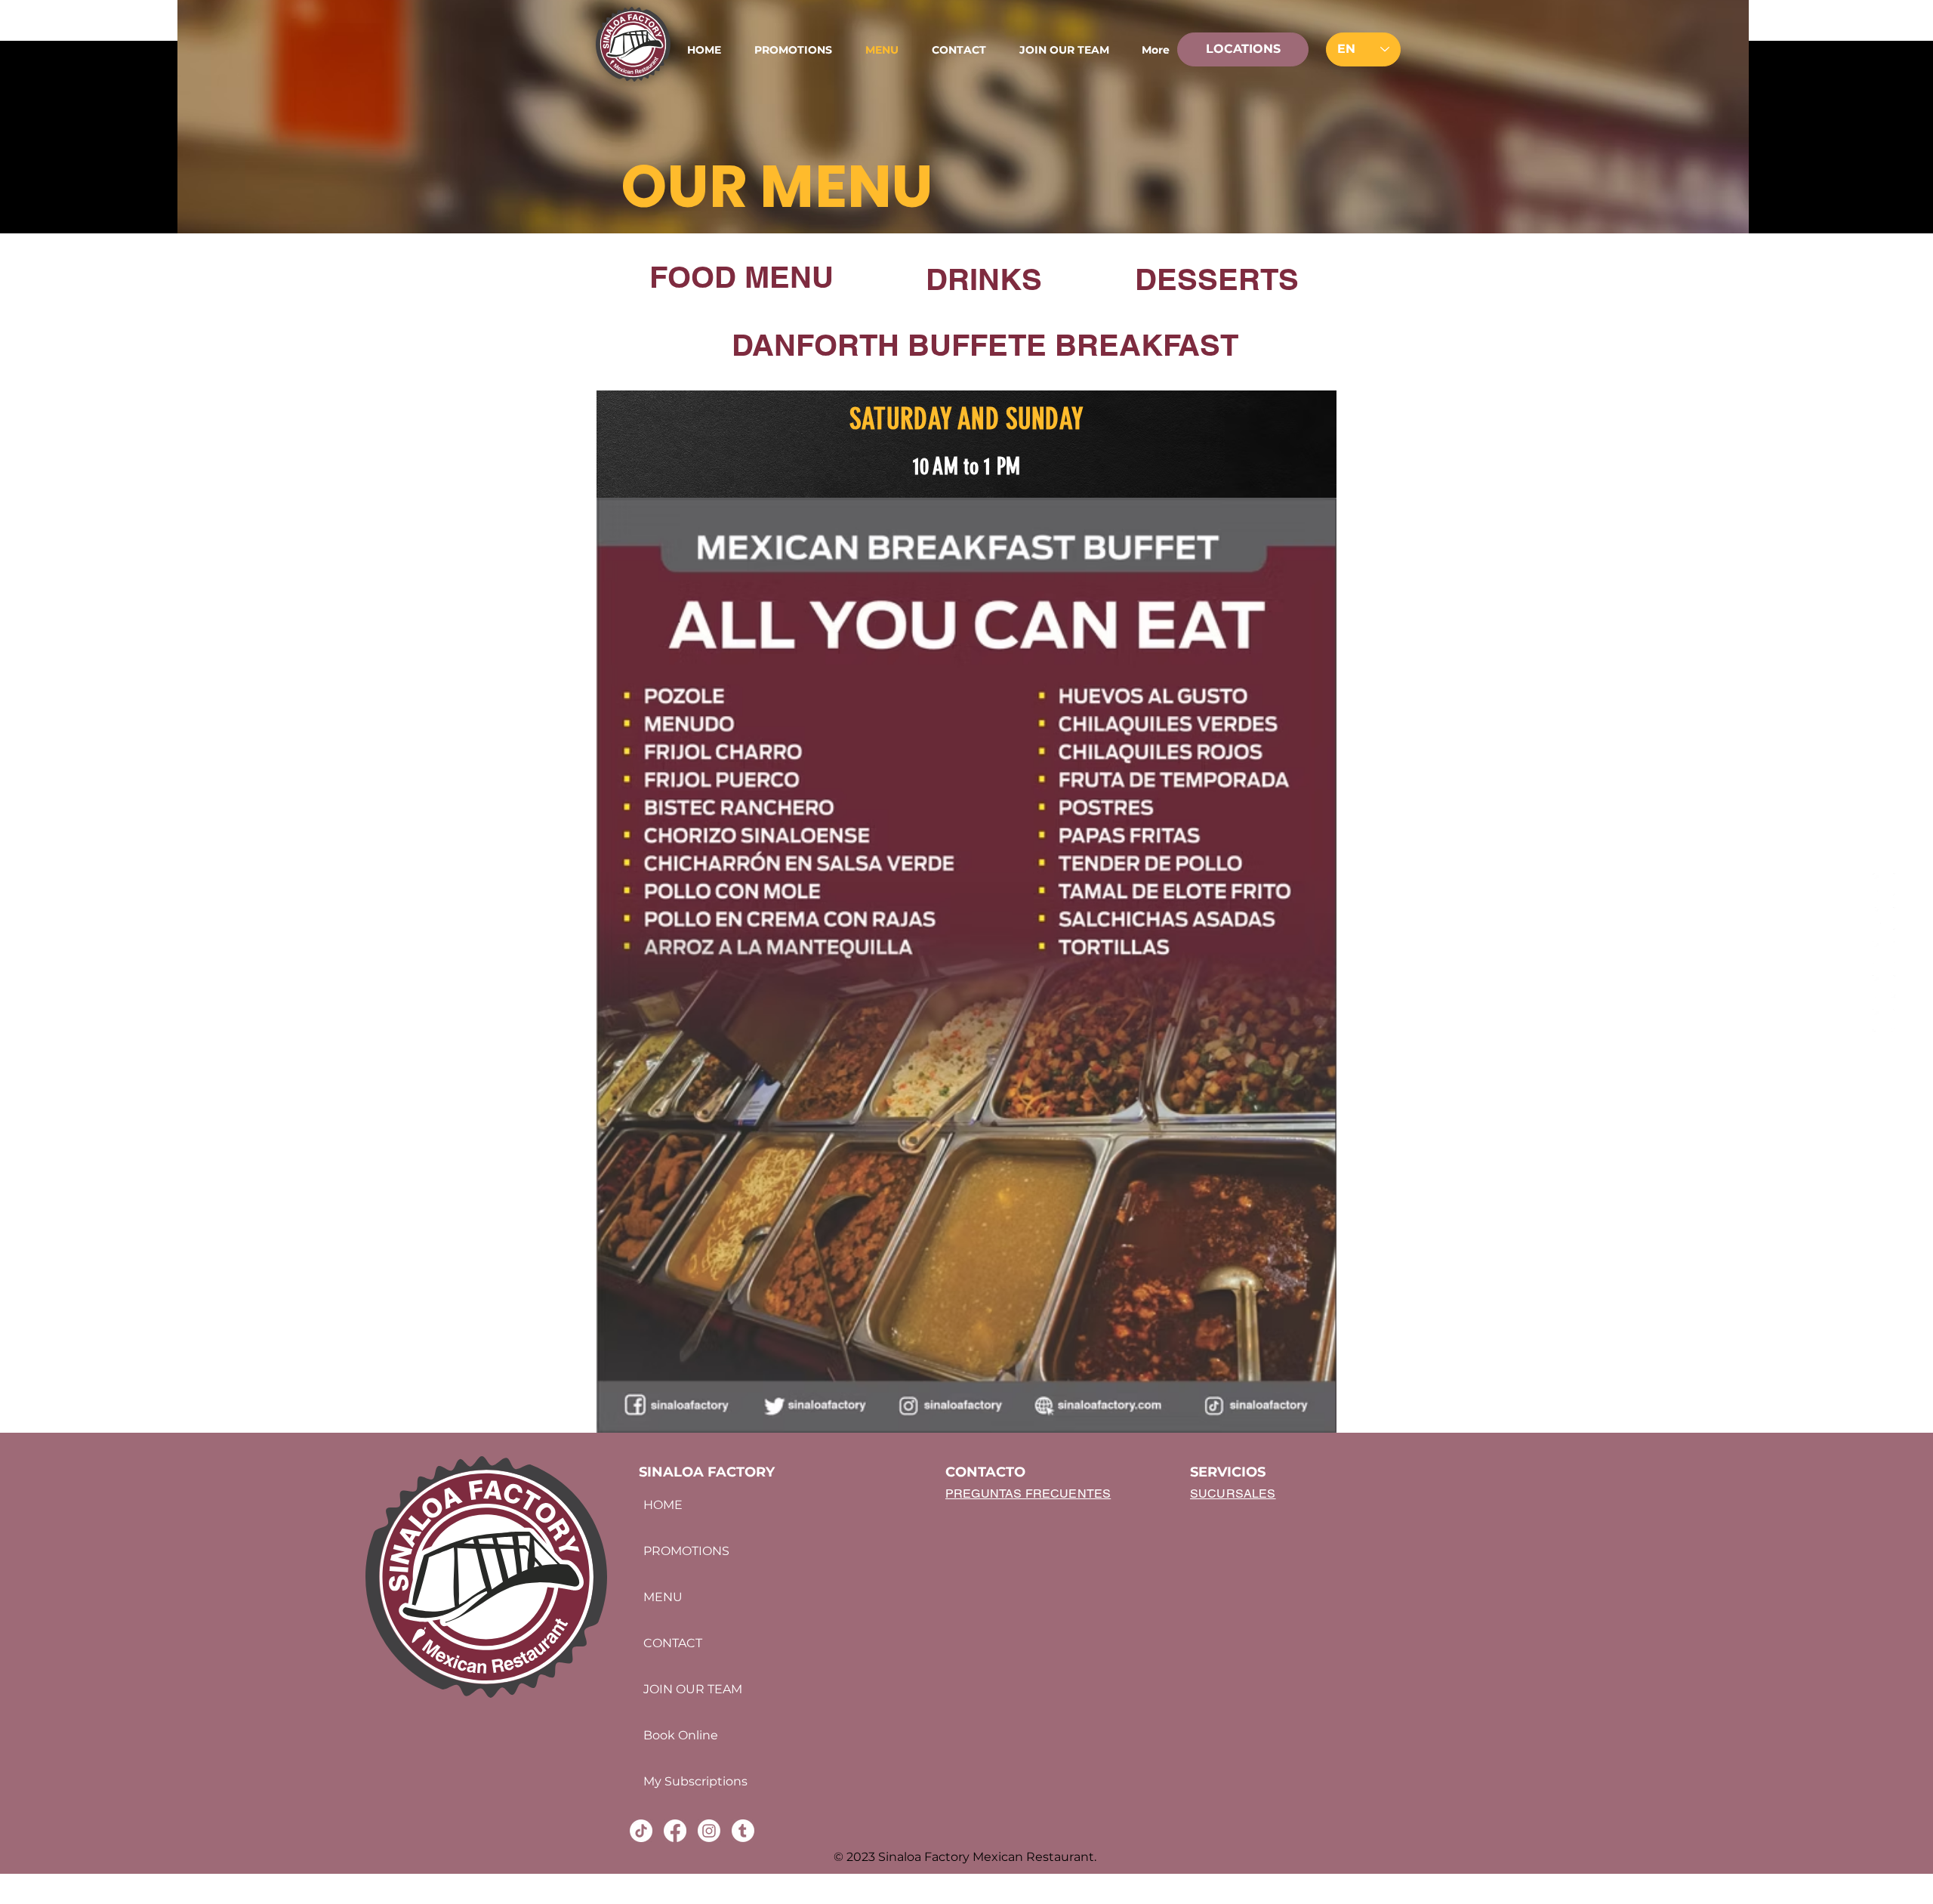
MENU (663, 1597)
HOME (663, 1505)
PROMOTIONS (686, 1551)
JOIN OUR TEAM (693, 1689)
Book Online (681, 1735)
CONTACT (673, 1643)
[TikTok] (1884, 918)
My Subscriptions (694, 1781)
